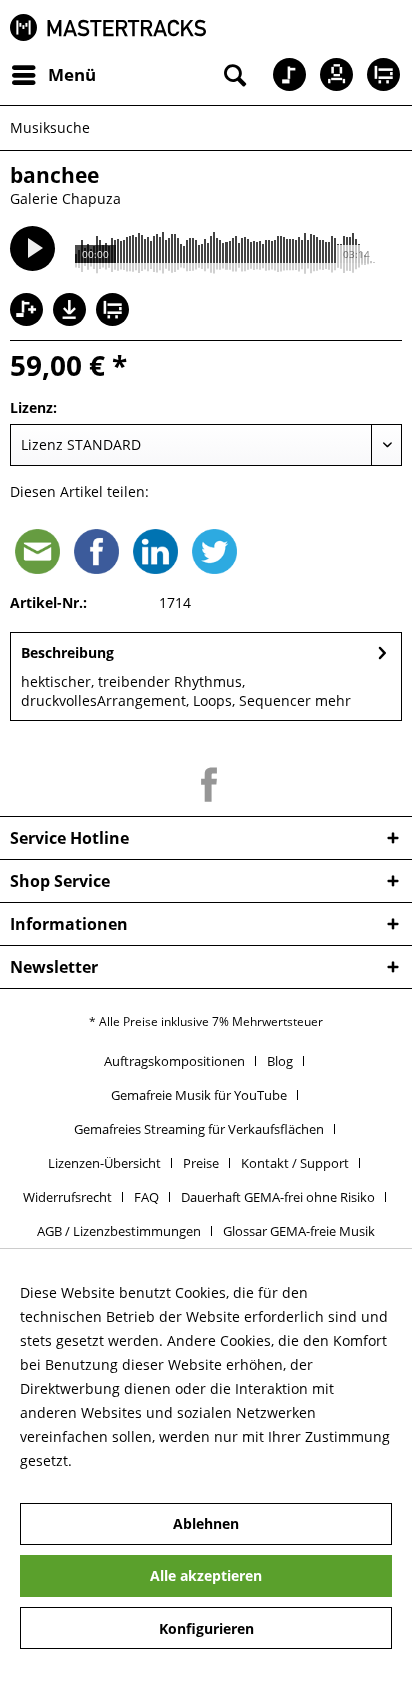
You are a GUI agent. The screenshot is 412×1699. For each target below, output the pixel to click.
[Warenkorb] (380, 75)
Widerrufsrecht (67, 1197)
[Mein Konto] (331, 75)
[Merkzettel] (282, 75)
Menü (72, 74)
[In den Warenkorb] (115, 311)
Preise (201, 1163)
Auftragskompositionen (174, 1061)
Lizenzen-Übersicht (104, 1163)
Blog (280, 1061)
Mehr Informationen (144, 1460)
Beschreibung (67, 652)
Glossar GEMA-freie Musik (299, 1231)
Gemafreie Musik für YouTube (199, 1095)
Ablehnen (206, 1523)
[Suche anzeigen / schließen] (233, 75)
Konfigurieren (206, 1628)
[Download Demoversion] (72, 320)
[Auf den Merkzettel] (29, 311)
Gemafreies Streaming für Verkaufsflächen (199, 1129)
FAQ (146, 1197)
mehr (333, 700)
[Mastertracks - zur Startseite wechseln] (108, 27)
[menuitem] (53, 75)
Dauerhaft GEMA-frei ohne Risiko (278, 1197)
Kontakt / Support (295, 1163)
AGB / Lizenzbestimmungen (119, 1231)
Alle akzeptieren (206, 1575)
